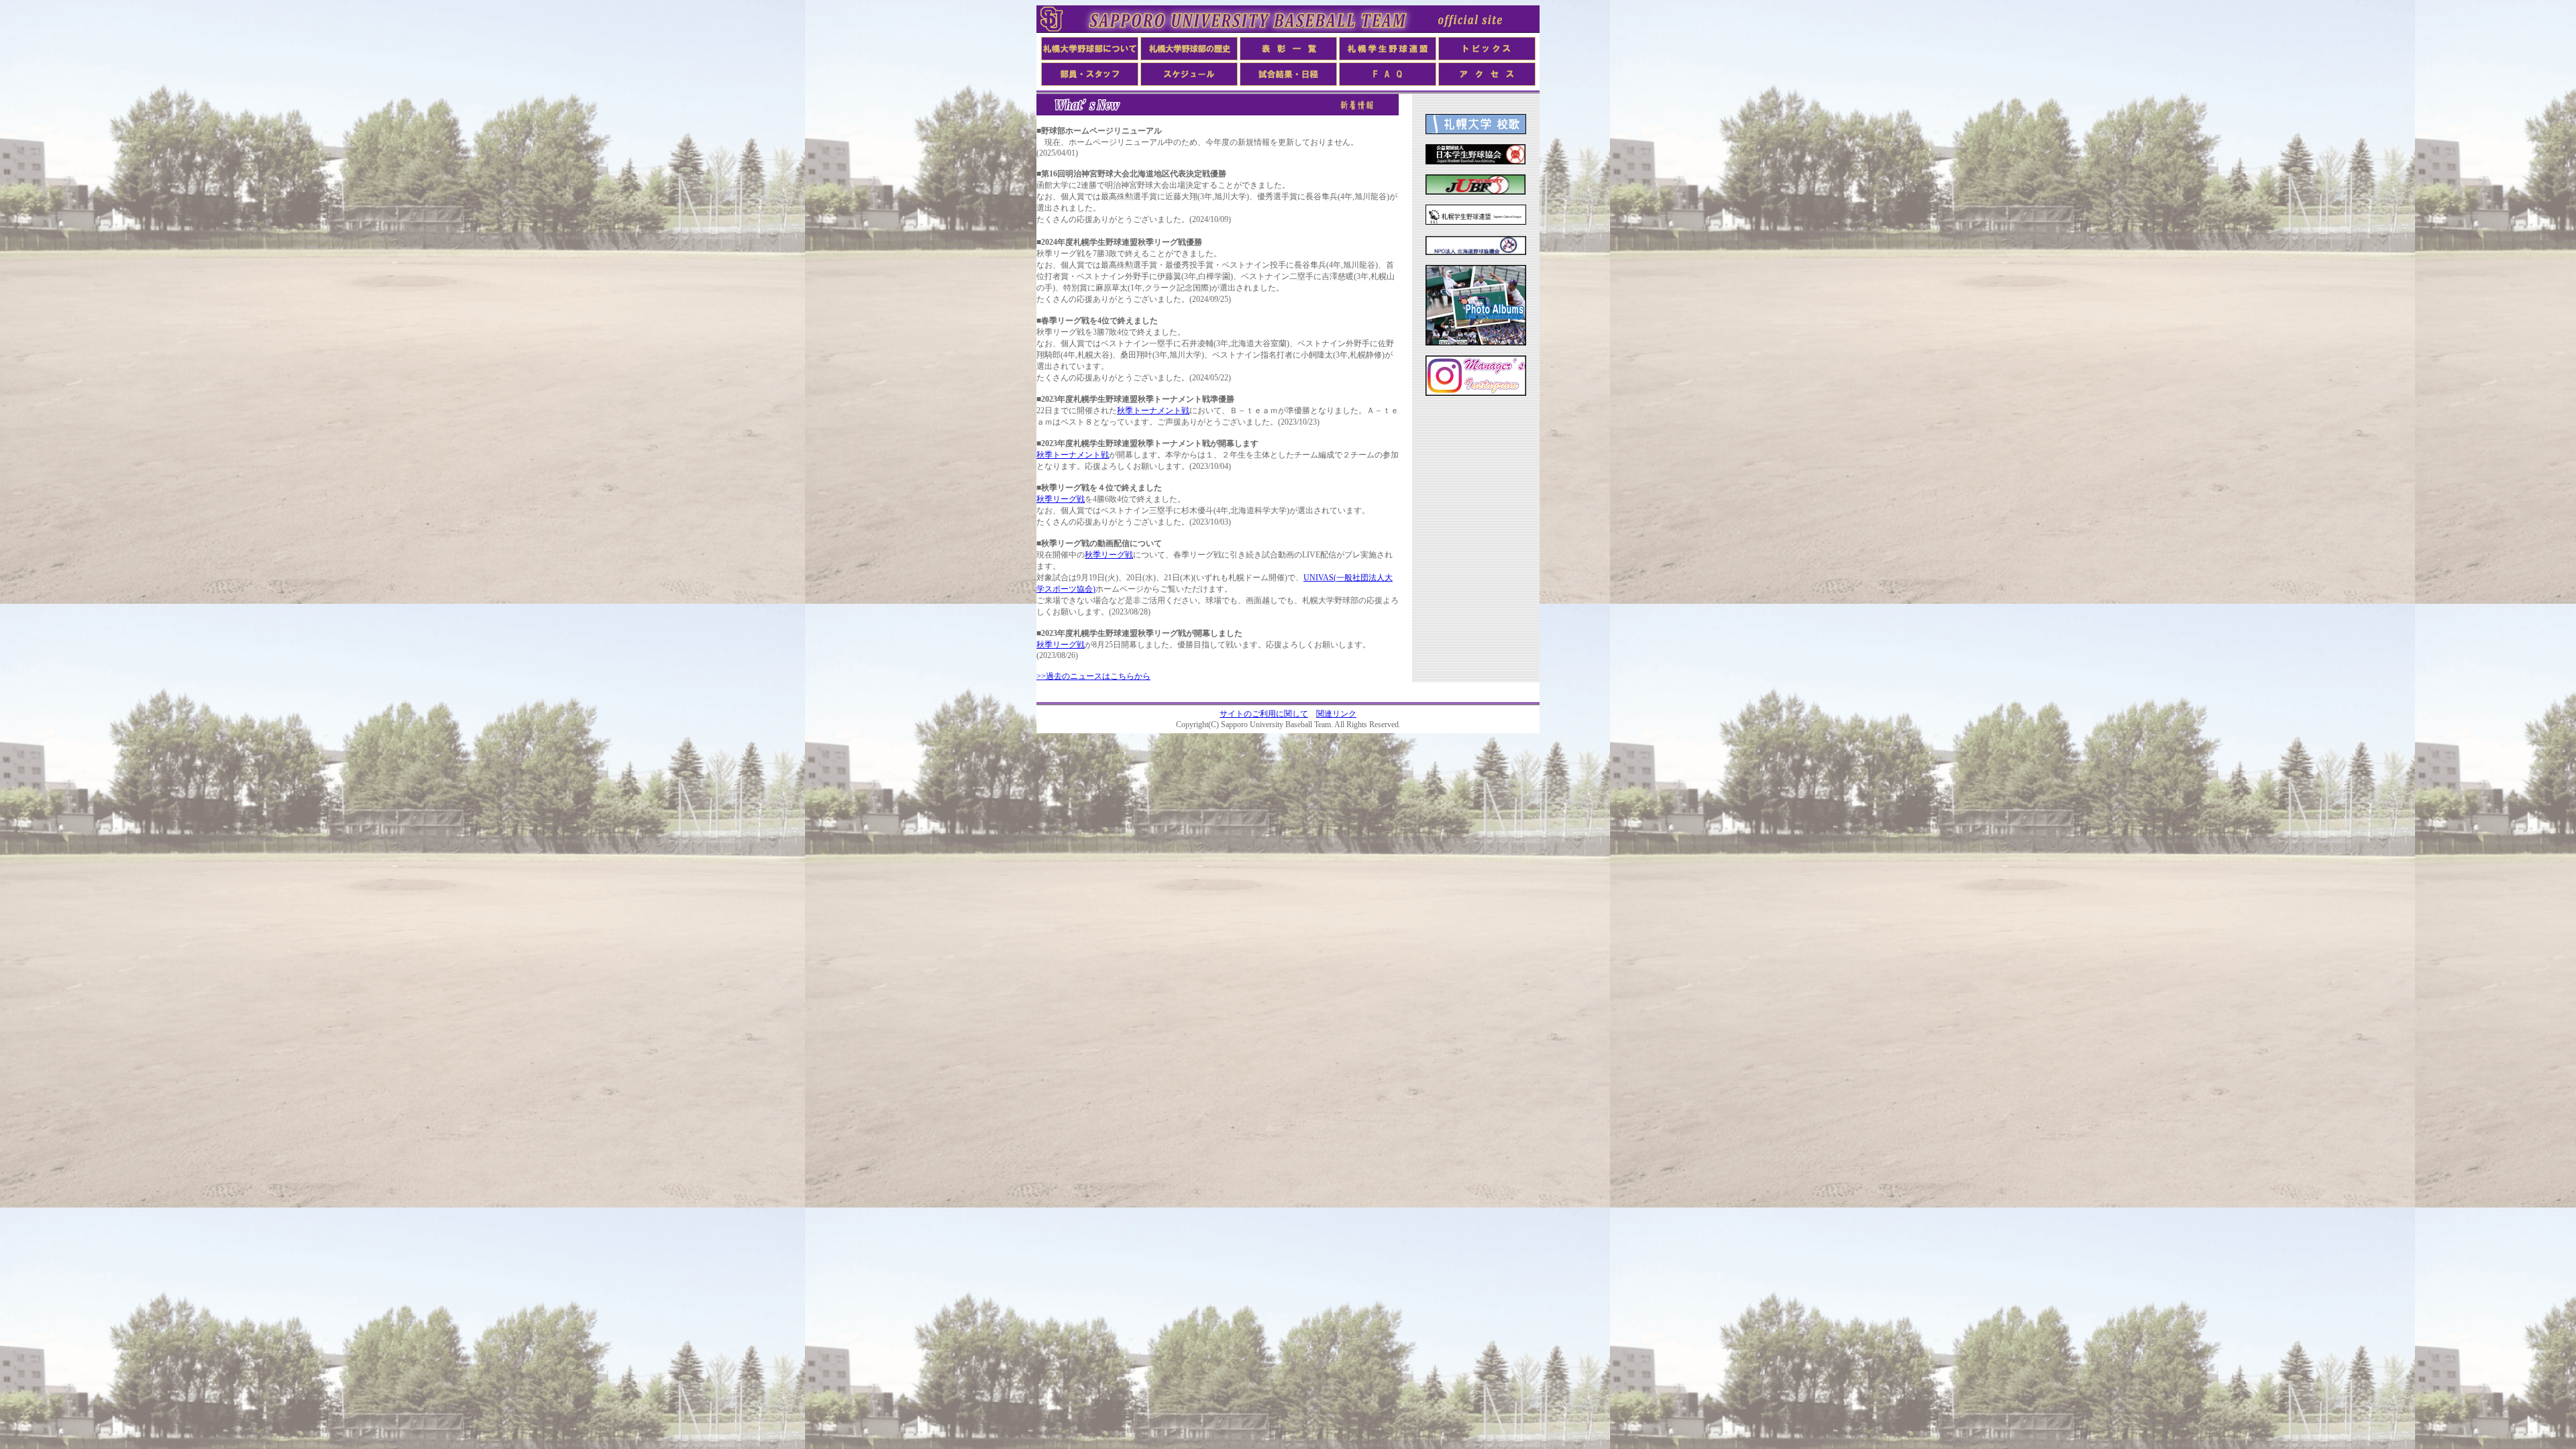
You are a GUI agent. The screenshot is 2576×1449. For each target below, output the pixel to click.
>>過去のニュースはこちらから (1093, 676)
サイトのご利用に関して (1264, 714)
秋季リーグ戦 (1061, 499)
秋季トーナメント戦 (1153, 411)
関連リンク (1336, 714)
